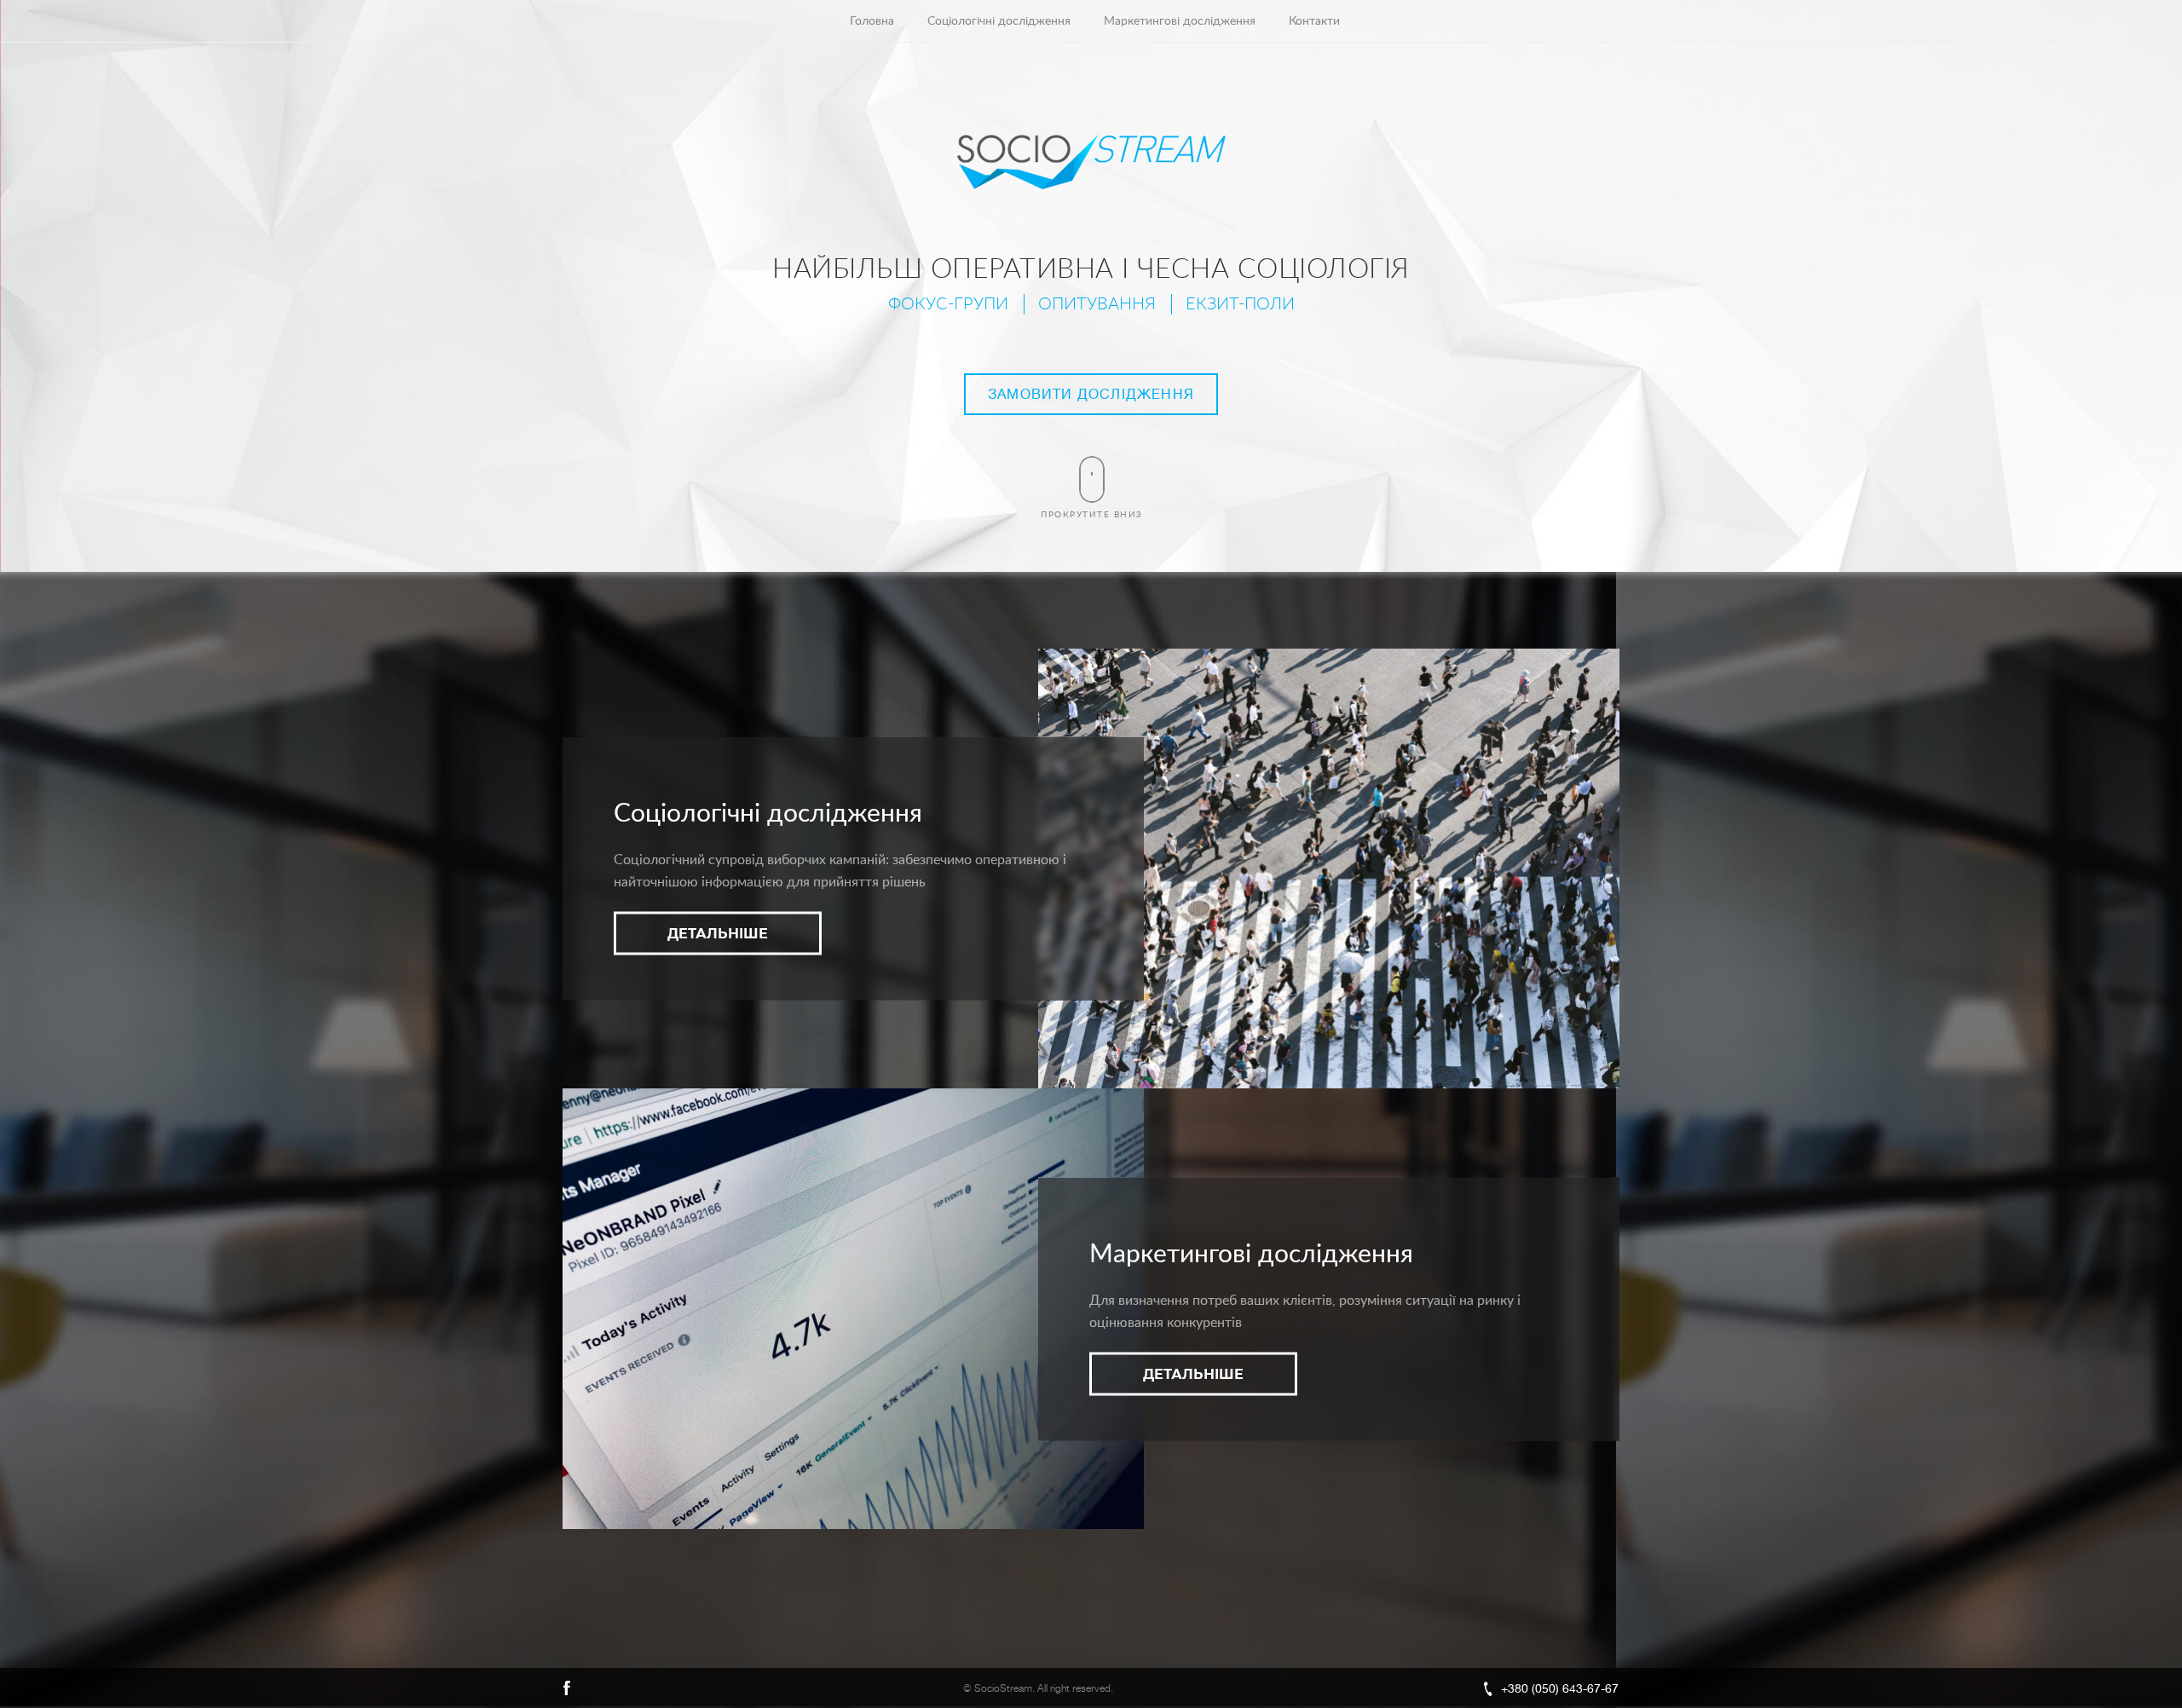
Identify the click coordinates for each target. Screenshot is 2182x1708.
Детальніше (718, 934)
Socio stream (1091, 162)
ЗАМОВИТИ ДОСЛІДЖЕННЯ (1091, 395)
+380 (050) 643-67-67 (1560, 1688)
